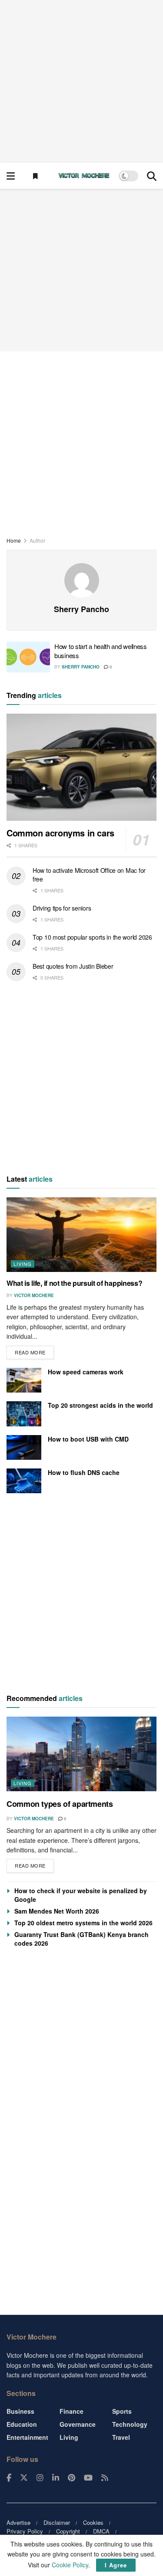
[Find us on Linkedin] (56, 2478)
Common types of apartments (60, 1804)
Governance (78, 2424)
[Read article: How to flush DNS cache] (24, 1481)
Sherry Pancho (81, 667)
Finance (72, 2411)
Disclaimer (57, 2522)
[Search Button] (152, 176)
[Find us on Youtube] (88, 2478)
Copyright (68, 2531)
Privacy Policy (25, 2531)
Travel (121, 2437)
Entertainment (27, 2437)
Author (37, 540)
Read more (34, 1351)
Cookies (93, 2522)
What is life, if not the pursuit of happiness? (74, 1283)
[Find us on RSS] (105, 2478)
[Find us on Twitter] (24, 2478)
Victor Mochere (34, 1295)
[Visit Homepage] (84, 176)
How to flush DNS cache (84, 1472)
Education (22, 2424)
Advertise (18, 2522)
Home (14, 540)
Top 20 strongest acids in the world (100, 1405)
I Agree (116, 2565)
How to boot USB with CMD (88, 1439)
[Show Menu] (11, 176)
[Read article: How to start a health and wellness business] (28, 657)
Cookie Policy (70, 2565)
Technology (130, 2424)
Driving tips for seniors (62, 908)
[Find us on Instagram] (40, 2478)
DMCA (101, 2531)
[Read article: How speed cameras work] (24, 1380)
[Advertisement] (81, 81)
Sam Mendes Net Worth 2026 (57, 1911)
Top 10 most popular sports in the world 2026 (92, 937)
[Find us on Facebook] (9, 2478)
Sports (122, 2411)
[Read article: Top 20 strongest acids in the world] (24, 1414)
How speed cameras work (86, 1372)
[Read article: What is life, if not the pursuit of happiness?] (81, 1235)
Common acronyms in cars (60, 833)
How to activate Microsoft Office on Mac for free (89, 875)
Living (23, 1264)
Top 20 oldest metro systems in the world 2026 (83, 1923)
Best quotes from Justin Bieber (73, 966)
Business (20, 2411)
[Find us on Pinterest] (72, 2478)
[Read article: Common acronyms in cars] (81, 767)
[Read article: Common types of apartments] (81, 1754)
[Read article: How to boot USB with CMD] (24, 1447)
